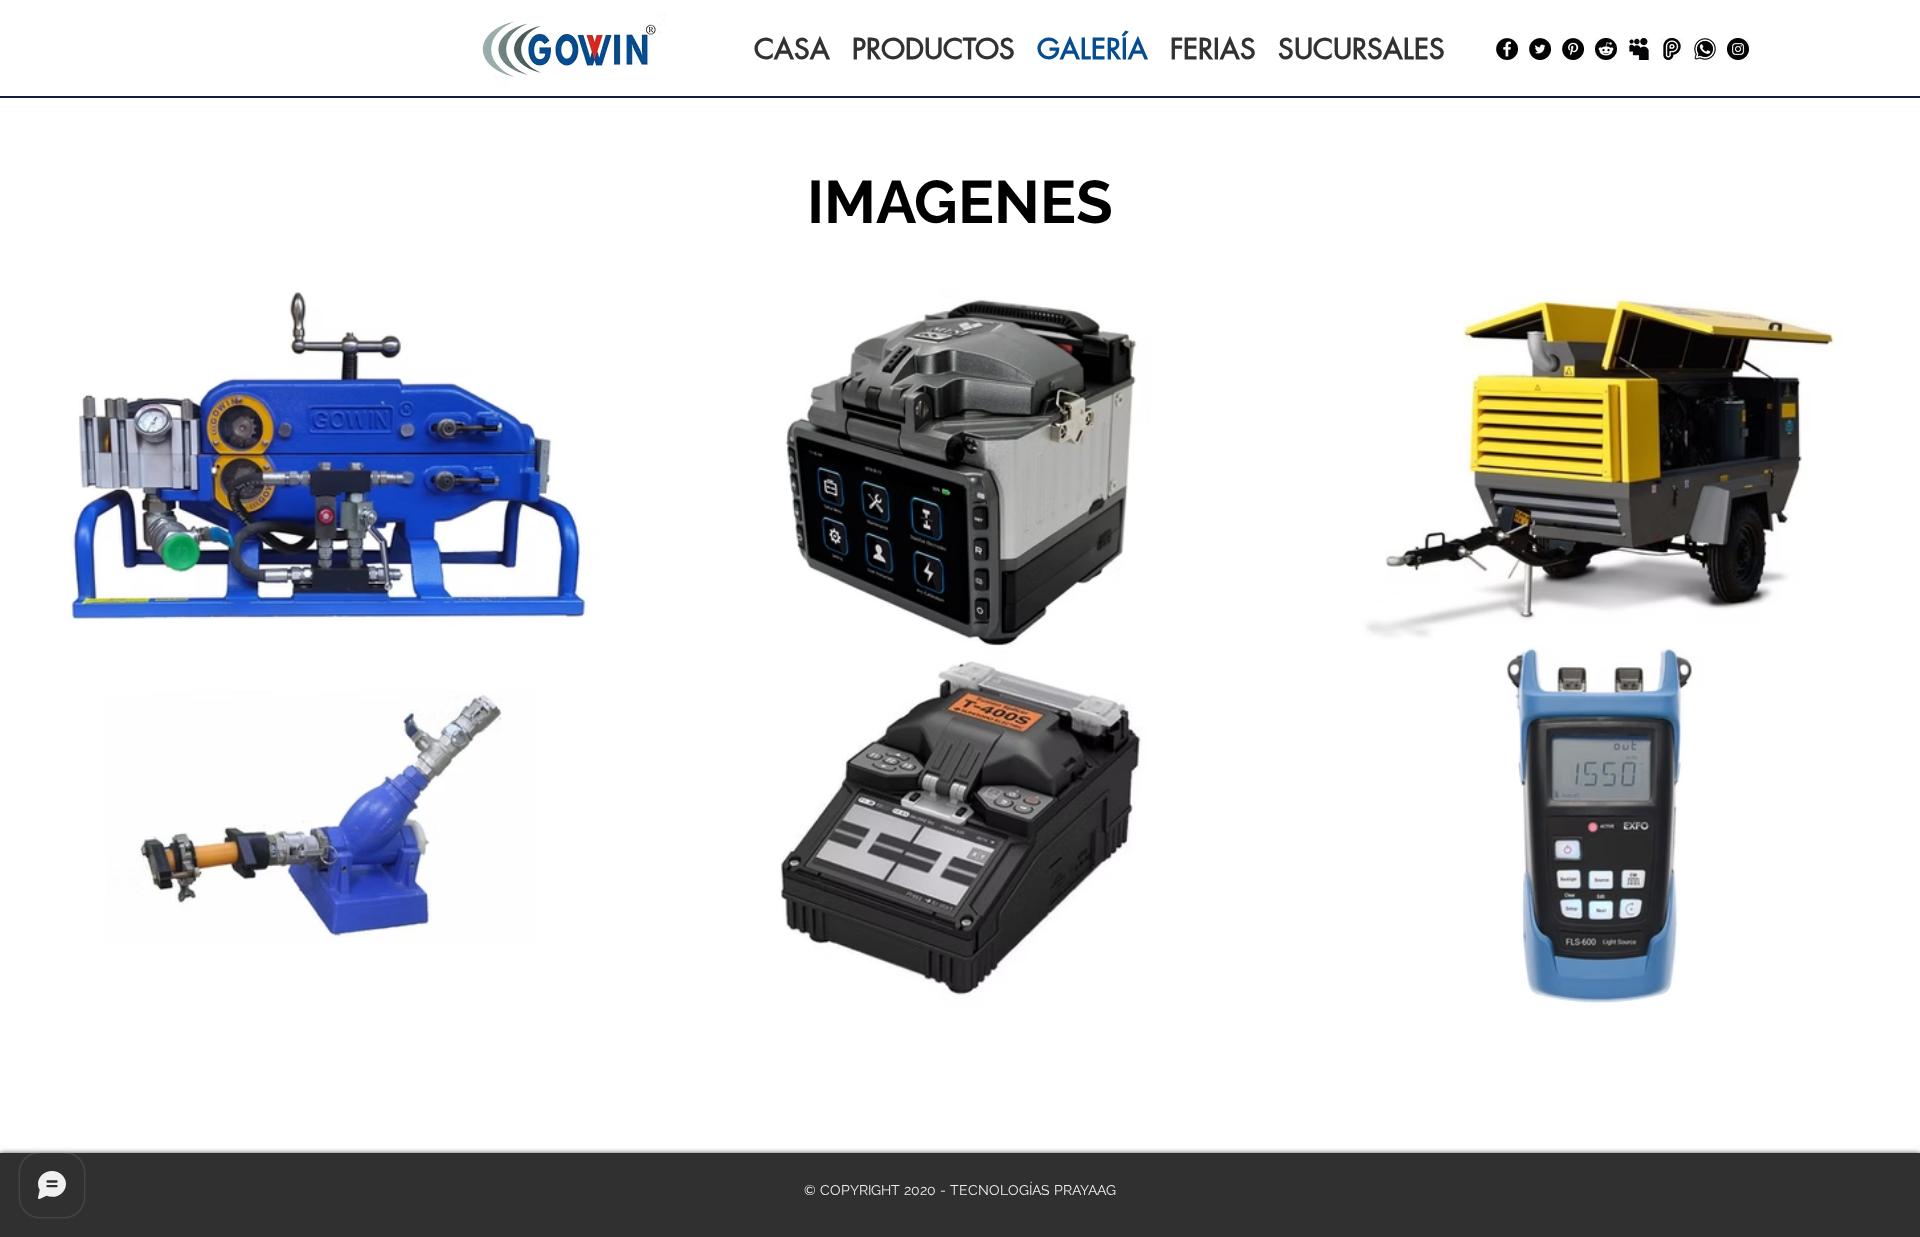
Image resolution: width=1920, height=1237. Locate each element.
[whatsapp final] (1705, 49)
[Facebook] (1507, 49)
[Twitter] (1540, 49)
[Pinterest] (1573, 49)
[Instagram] (1738, 49)
